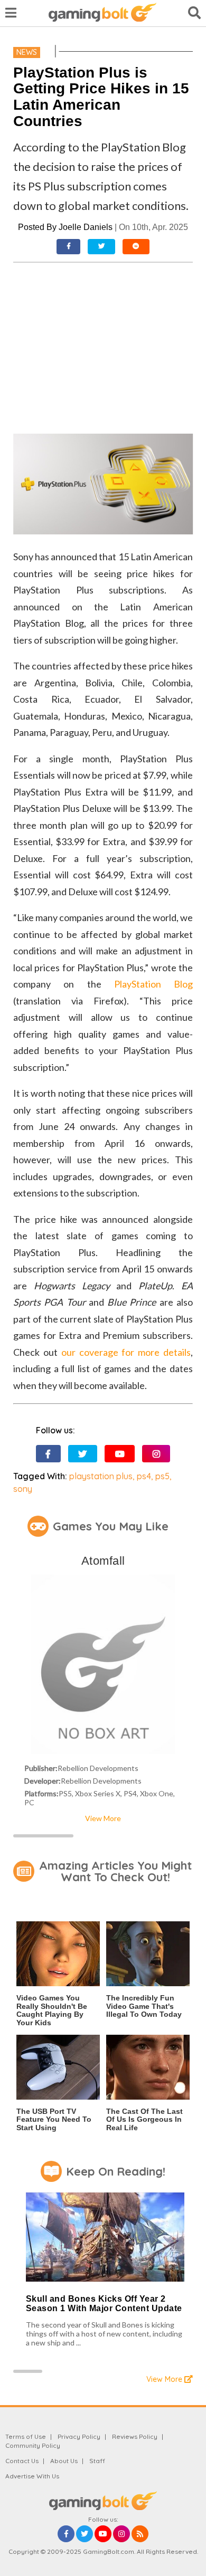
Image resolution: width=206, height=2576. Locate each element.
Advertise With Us (32, 2476)
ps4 (144, 1476)
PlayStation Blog (153, 984)
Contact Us (22, 2461)
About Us (64, 2461)
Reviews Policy (135, 2436)
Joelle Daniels (86, 227)
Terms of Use (26, 2436)
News (27, 52)
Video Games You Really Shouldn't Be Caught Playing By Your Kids (52, 2010)
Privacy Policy (79, 2436)
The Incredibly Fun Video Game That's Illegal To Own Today (144, 2006)
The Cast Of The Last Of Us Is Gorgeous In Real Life (144, 2119)
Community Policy (33, 2445)
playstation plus (101, 1476)
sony (23, 1489)
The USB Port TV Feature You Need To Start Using (54, 2119)
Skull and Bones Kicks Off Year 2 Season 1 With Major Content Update (104, 2304)
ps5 (162, 1476)
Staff (97, 2461)
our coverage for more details (126, 1352)
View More (103, 1818)
